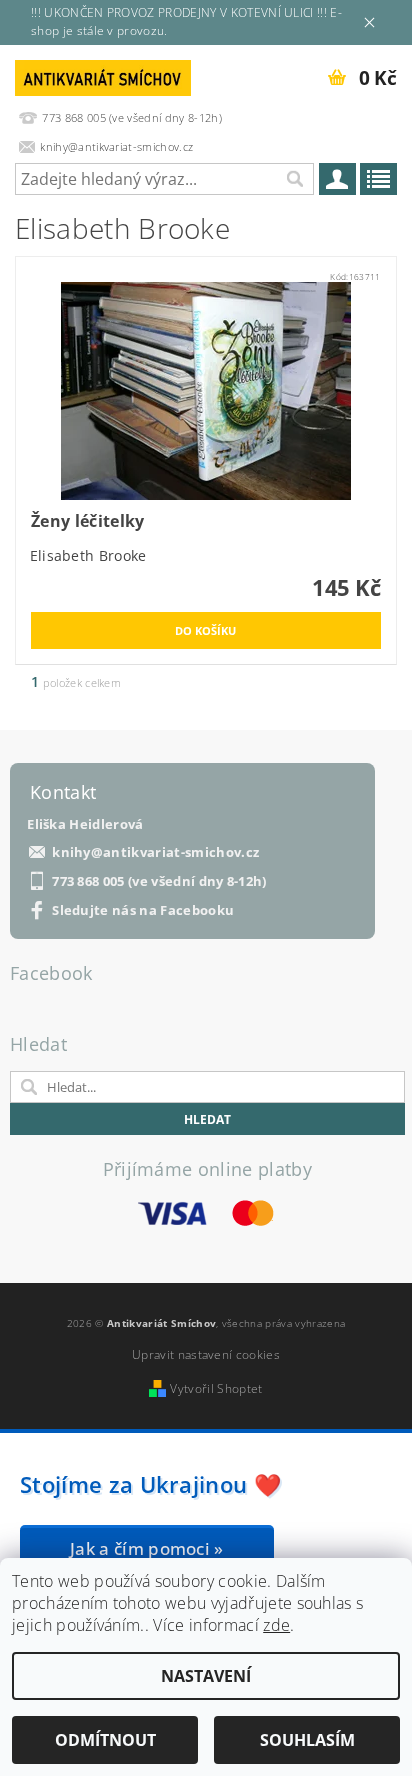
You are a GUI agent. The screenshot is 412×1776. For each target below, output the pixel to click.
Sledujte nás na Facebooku (143, 910)
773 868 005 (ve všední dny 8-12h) (159, 881)
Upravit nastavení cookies (206, 1354)
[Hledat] (294, 179)
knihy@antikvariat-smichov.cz (155, 852)
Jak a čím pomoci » (147, 1548)
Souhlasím (307, 1740)
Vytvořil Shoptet (216, 1388)
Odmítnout (105, 1740)
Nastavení (206, 1676)
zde (276, 1625)
